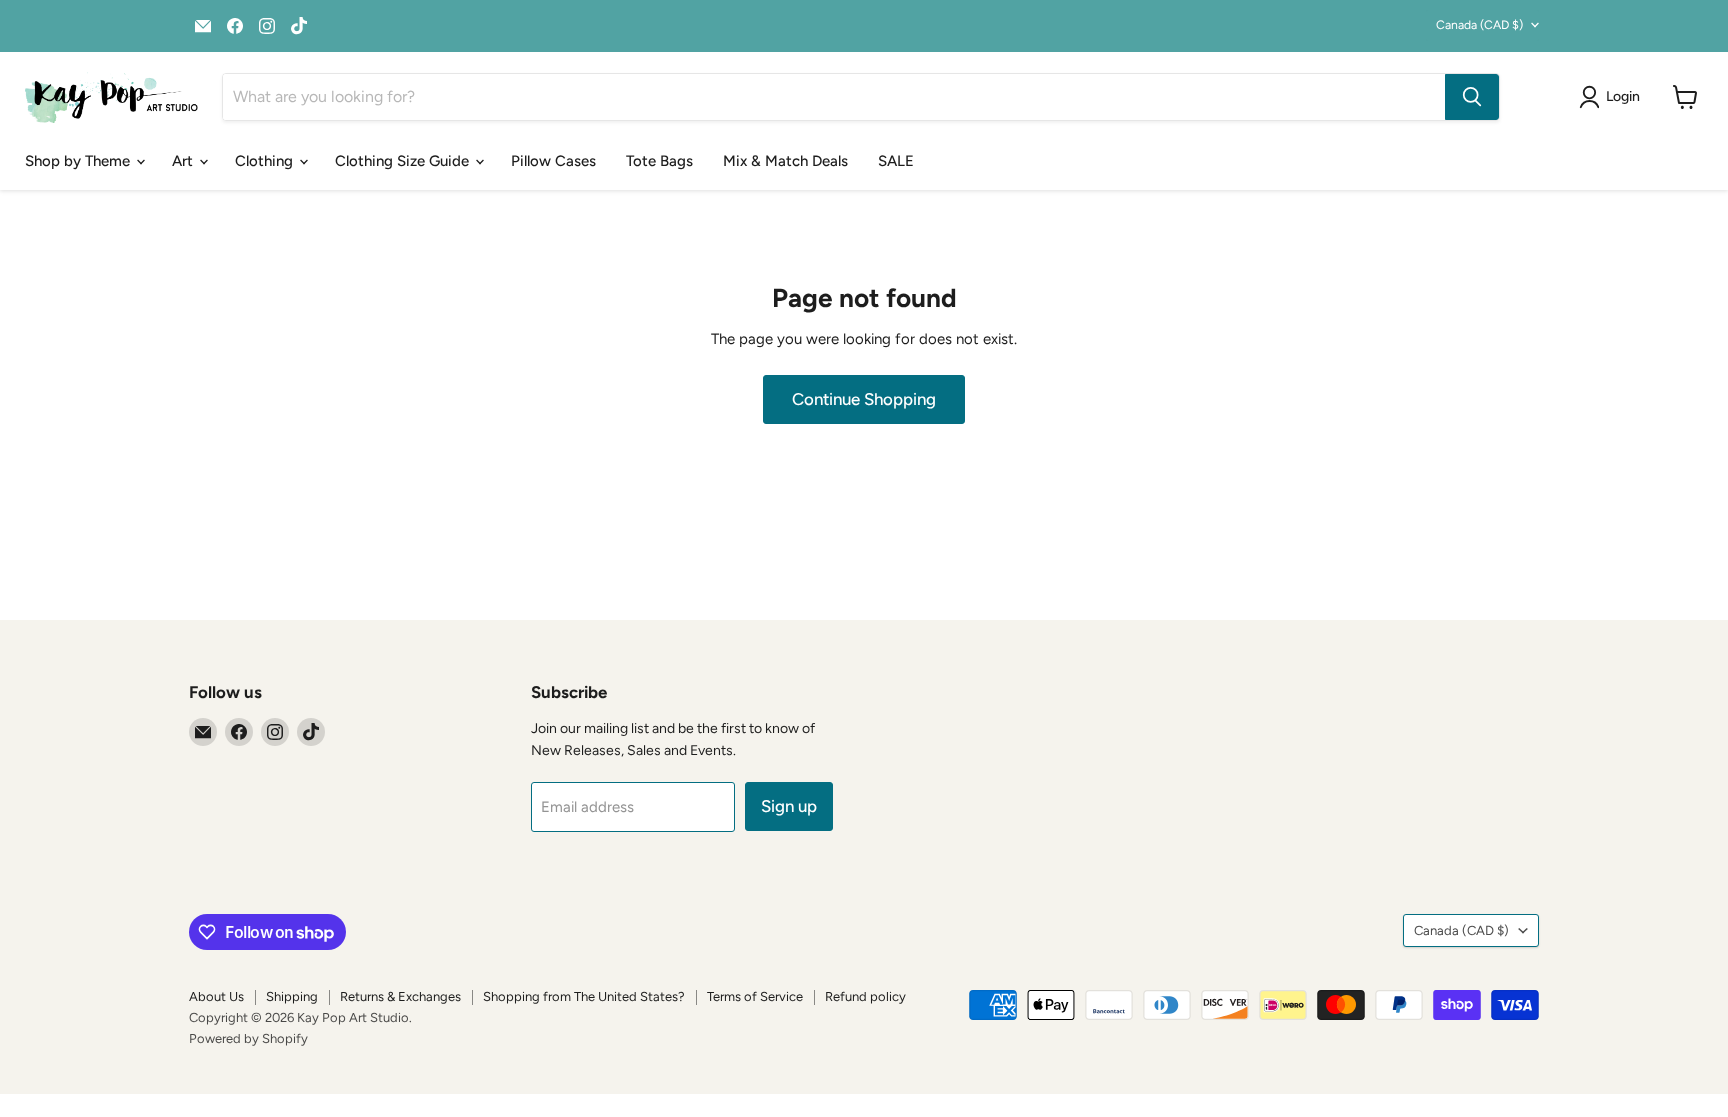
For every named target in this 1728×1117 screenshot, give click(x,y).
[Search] (1472, 97)
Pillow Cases (553, 161)
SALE (896, 161)
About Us (216, 996)
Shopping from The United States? (584, 996)
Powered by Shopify (248, 1038)
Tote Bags (659, 161)
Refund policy (865, 996)
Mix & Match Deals (785, 161)
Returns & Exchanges (400, 996)
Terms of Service (755, 996)
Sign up (789, 806)
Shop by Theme (79, 161)
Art (184, 161)
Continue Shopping (864, 399)
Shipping (292, 996)
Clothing (266, 161)
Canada (1479, 24)
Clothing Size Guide (404, 161)
